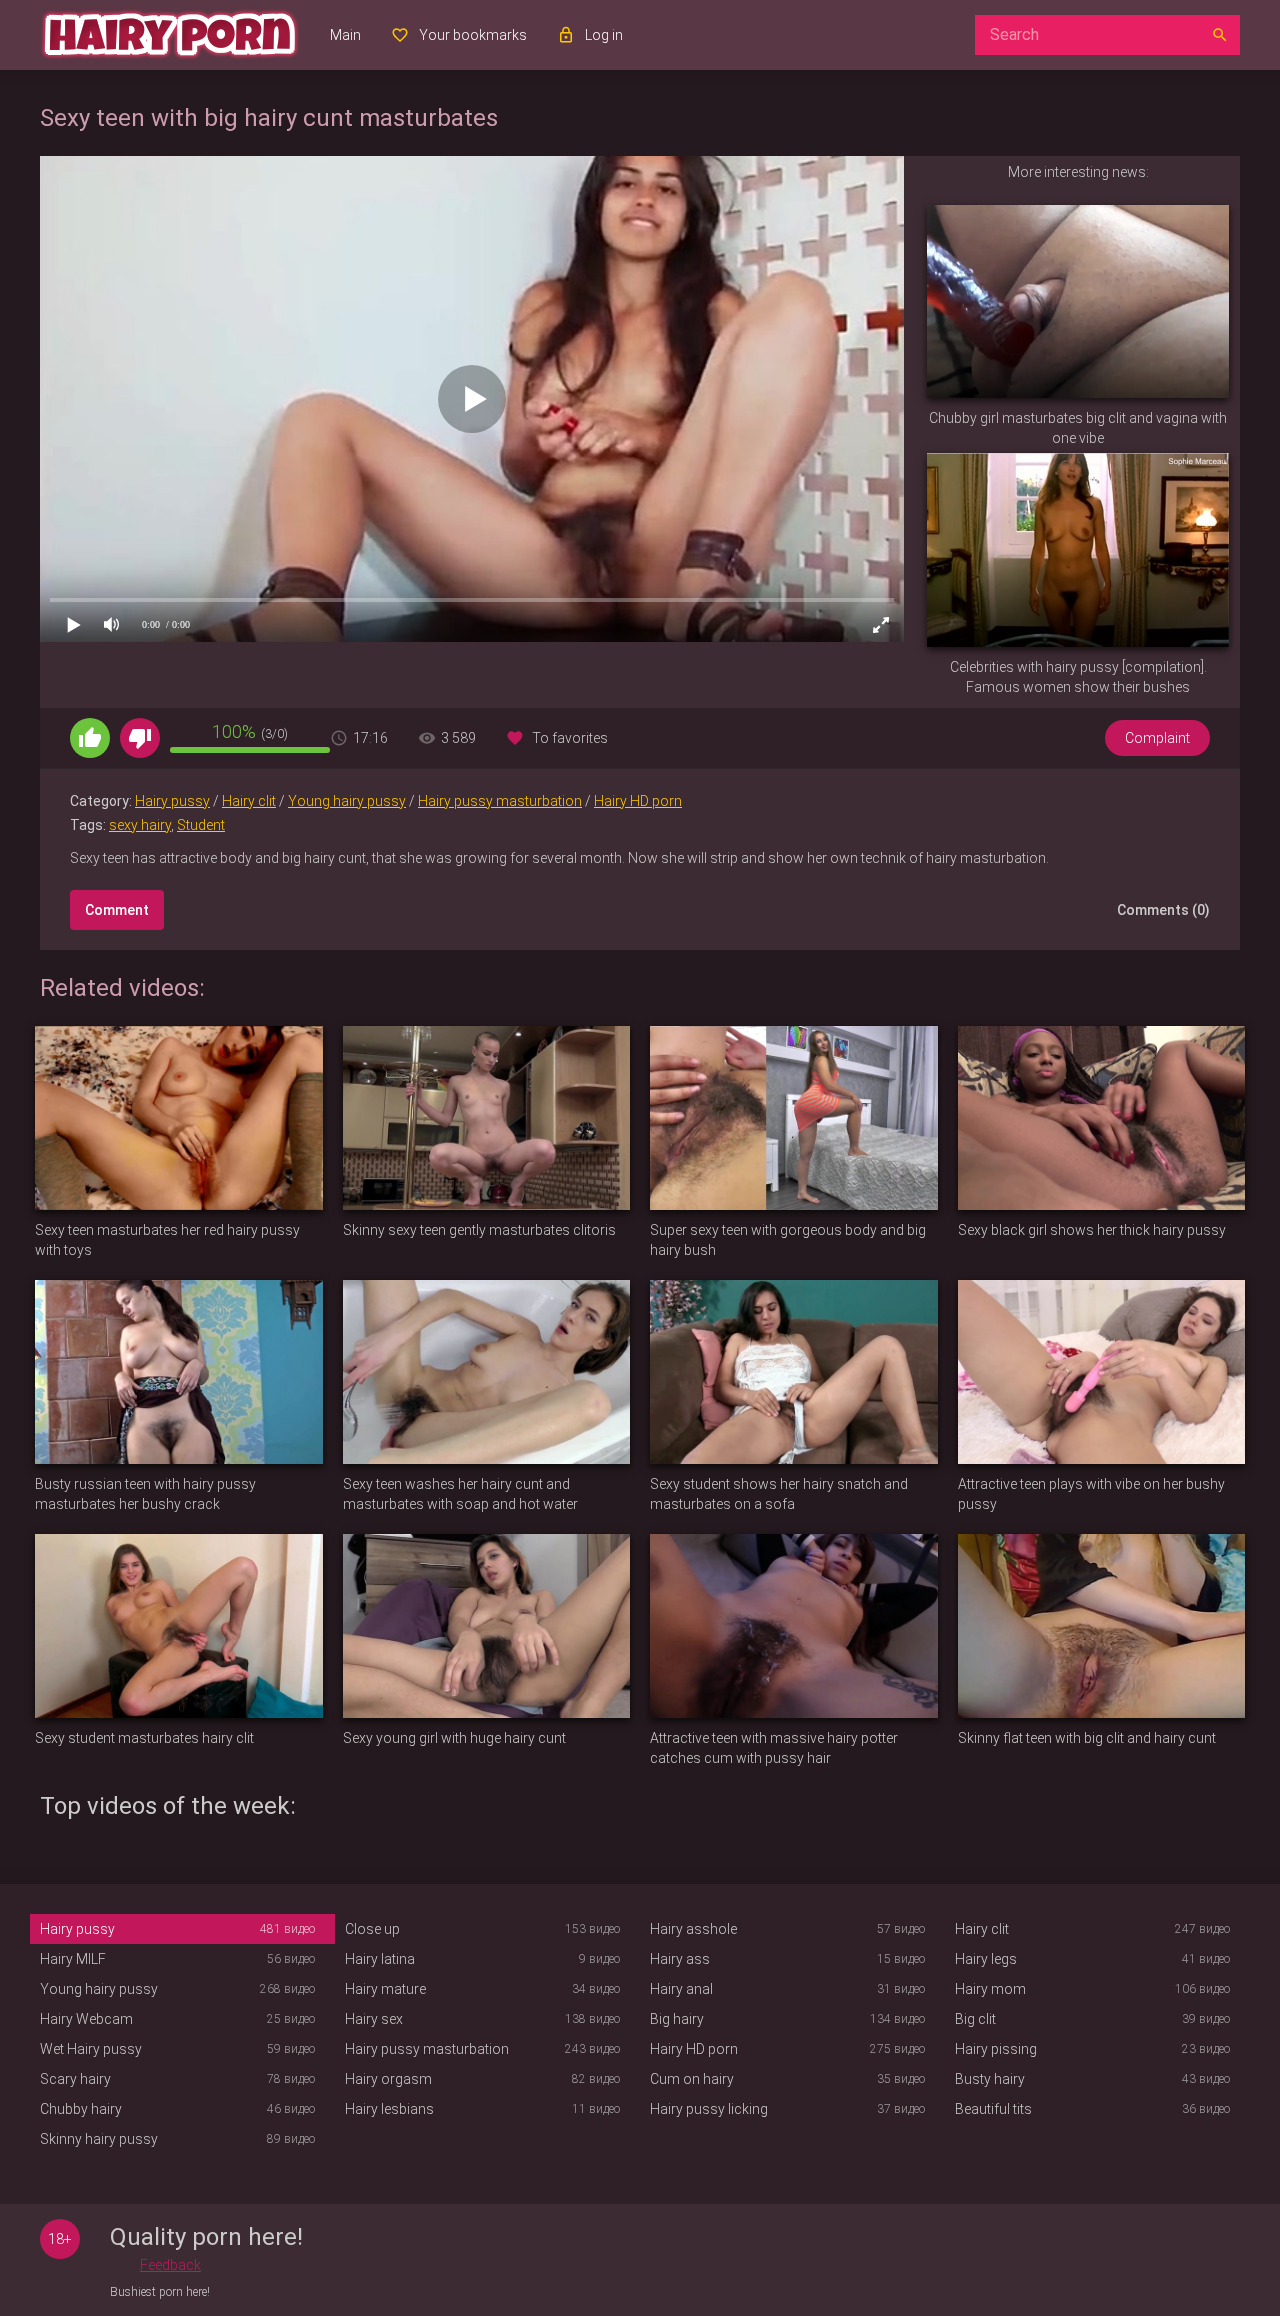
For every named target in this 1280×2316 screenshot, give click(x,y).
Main (345, 35)
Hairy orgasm (388, 2079)
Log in (604, 35)
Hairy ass (680, 1959)
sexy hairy (140, 825)
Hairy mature (385, 1989)
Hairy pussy (172, 801)
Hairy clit (249, 801)
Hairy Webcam (86, 2019)
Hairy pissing (996, 2049)
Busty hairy (990, 2079)
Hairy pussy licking (709, 2109)
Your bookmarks (473, 35)
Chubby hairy (81, 2109)
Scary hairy (75, 2079)
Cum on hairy (692, 2079)
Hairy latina (380, 1959)
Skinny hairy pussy (99, 2139)
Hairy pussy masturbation (500, 801)
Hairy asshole (693, 1929)
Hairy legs (986, 1959)
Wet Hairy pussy (91, 2049)
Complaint (1157, 738)
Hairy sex (374, 2019)
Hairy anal (681, 1989)
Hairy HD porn (638, 801)
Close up (372, 1929)
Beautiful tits (993, 2109)
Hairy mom (990, 1989)
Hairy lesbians (389, 2109)
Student (201, 825)
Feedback (170, 2265)
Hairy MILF (73, 1959)
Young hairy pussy (347, 801)
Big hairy (677, 2019)
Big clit (975, 2019)
